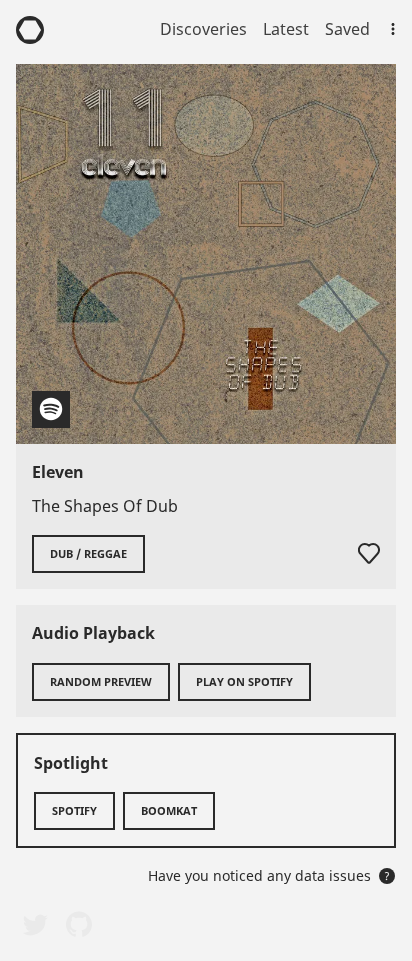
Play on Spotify (244, 681)
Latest (286, 29)
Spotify (74, 810)
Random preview (101, 681)
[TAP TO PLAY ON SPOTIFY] (206, 254)
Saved (347, 29)
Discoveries (203, 29)
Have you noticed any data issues (269, 875)
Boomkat (169, 810)
